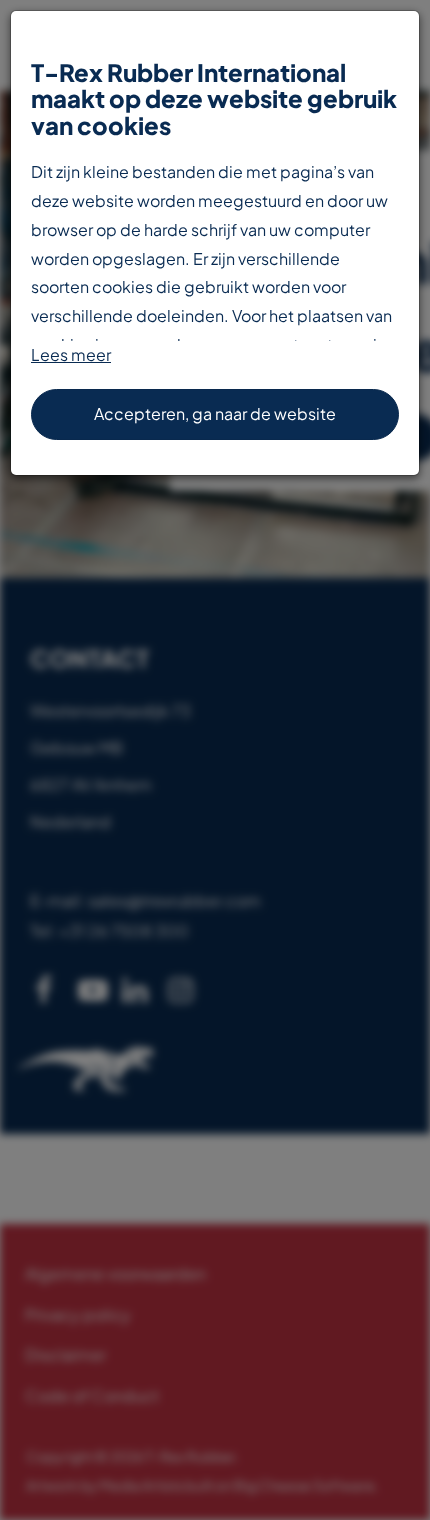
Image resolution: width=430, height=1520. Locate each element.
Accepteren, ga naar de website (215, 413)
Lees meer (71, 354)
